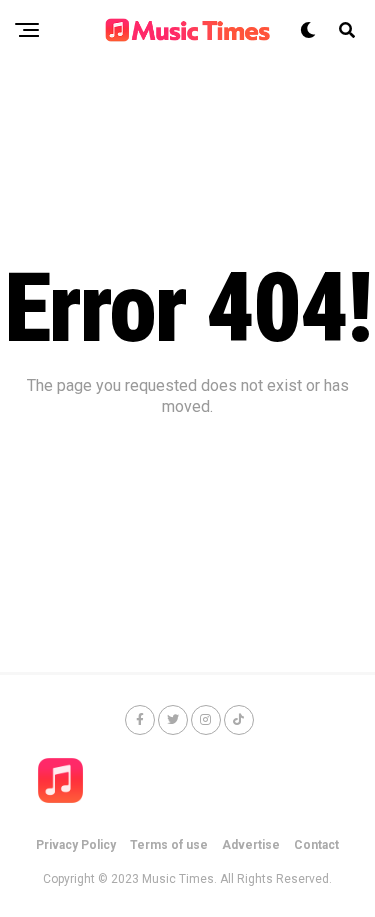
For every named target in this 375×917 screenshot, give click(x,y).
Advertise (251, 845)
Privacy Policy (76, 845)
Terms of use (169, 845)
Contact (316, 845)
